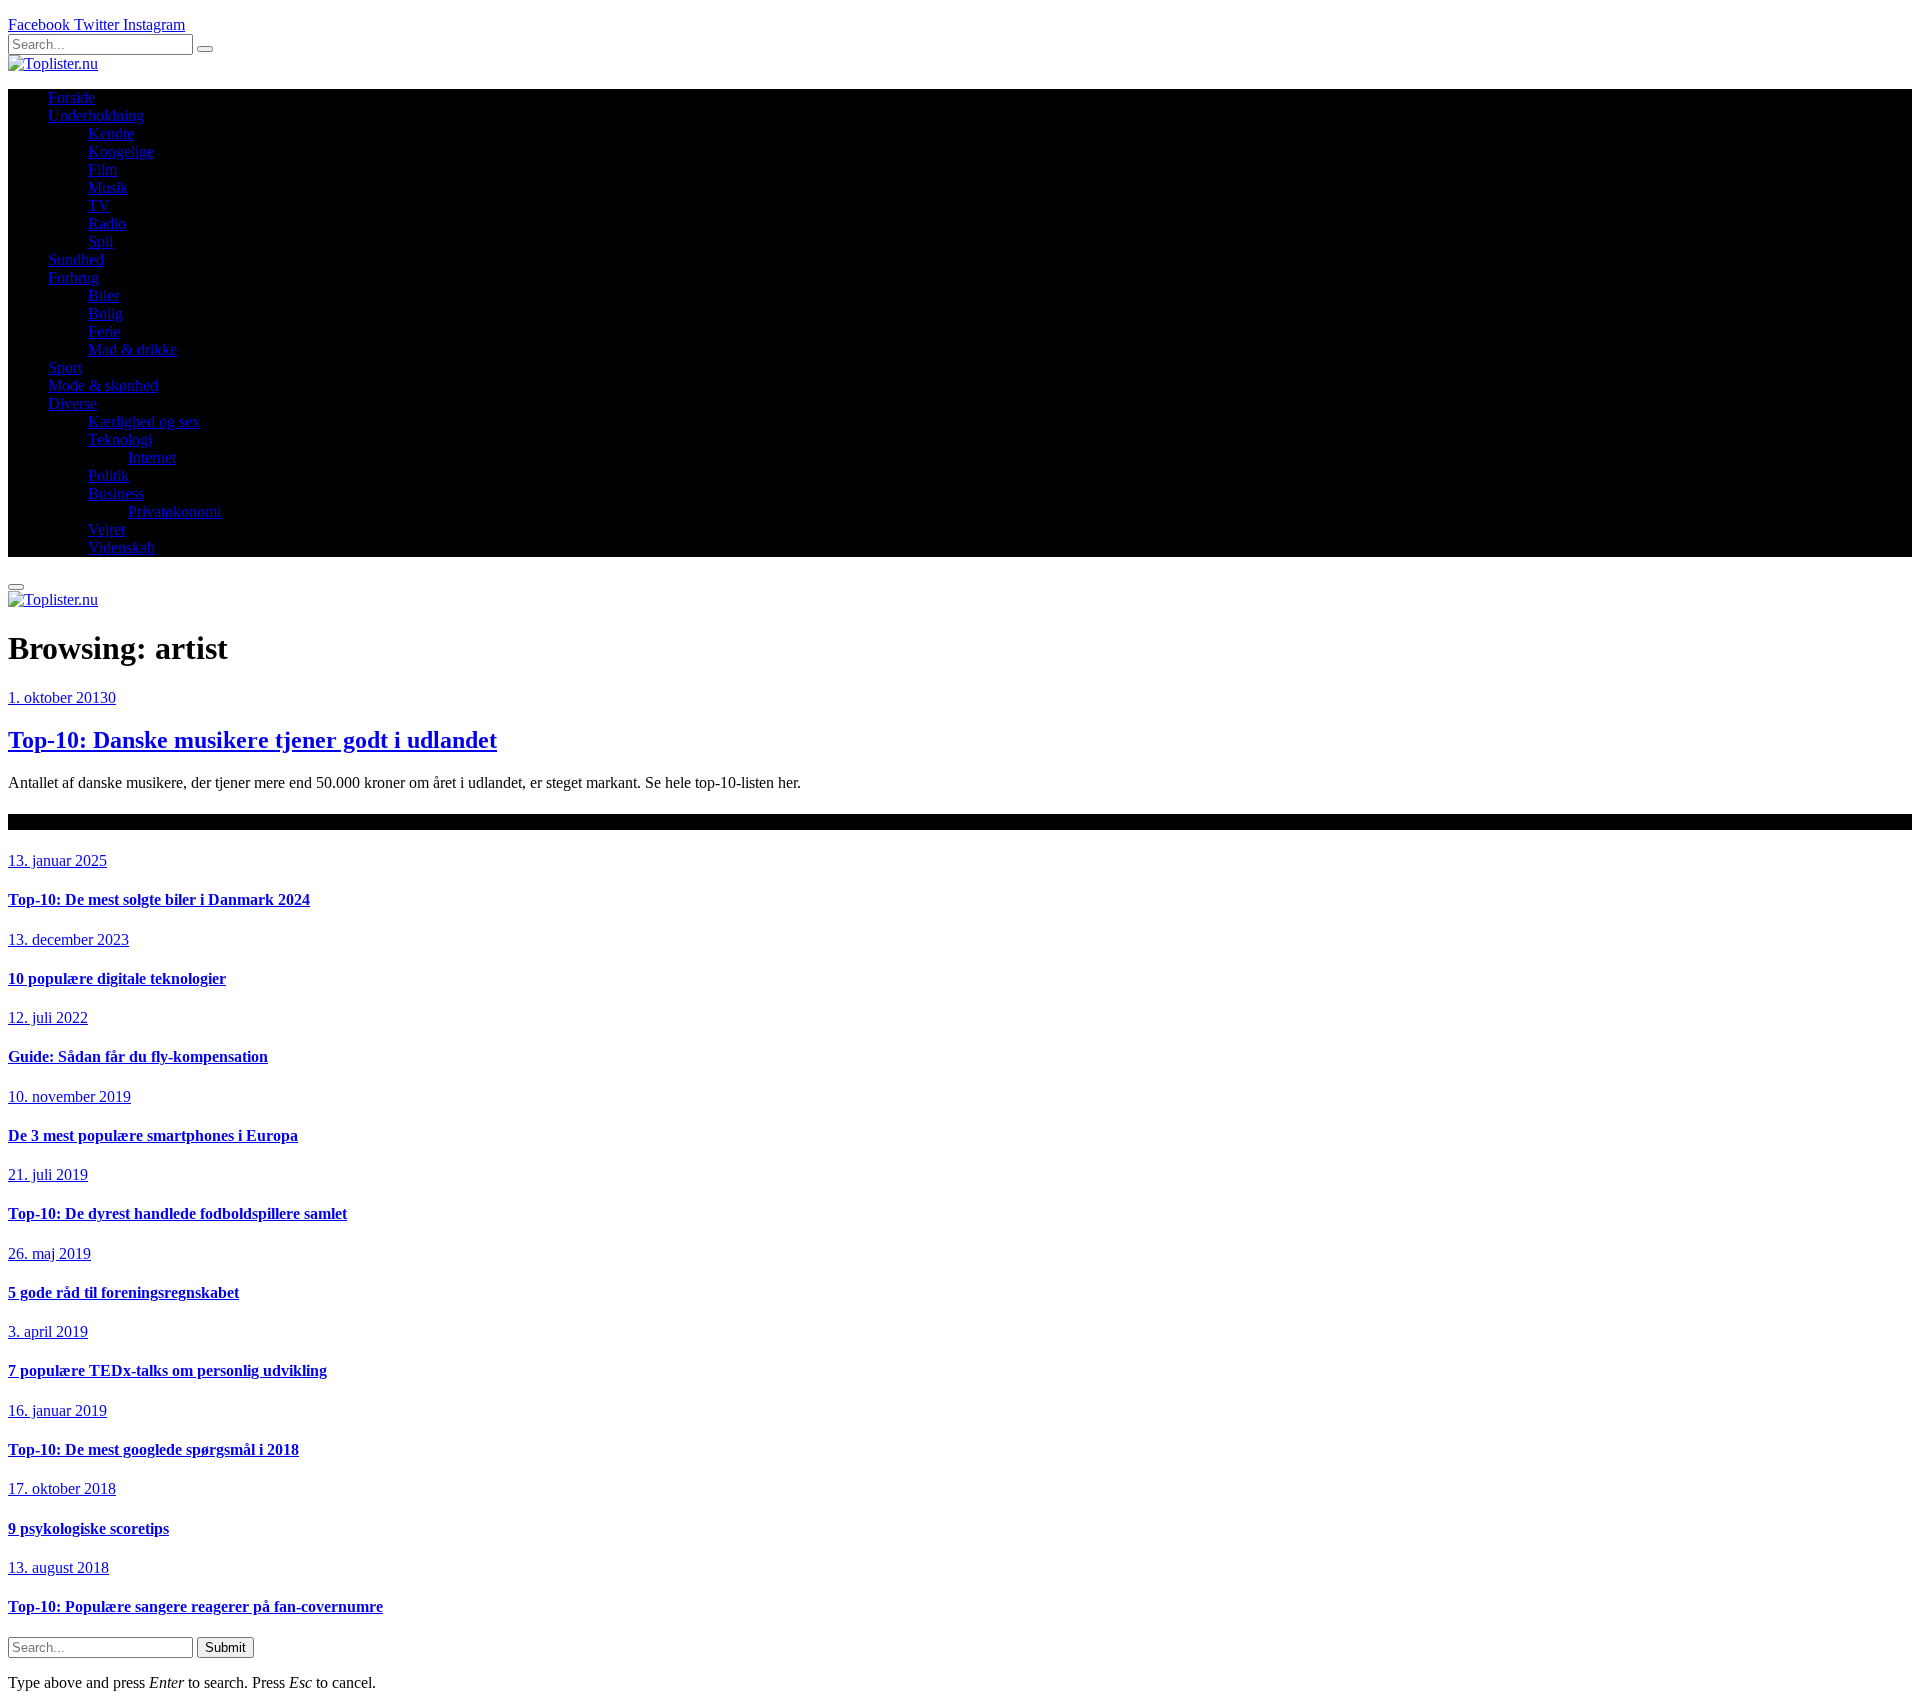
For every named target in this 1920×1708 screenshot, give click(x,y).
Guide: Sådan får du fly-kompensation (138, 1056)
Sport (65, 367)
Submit (225, 1647)
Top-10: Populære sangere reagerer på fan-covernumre (195, 1606)
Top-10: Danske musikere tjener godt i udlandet (252, 740)
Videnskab (121, 547)
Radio (107, 223)
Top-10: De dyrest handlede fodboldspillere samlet (177, 1213)
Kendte (111, 133)
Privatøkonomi (174, 511)
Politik (108, 475)
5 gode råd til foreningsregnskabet (123, 1292)
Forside (71, 97)
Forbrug (73, 277)
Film (102, 169)
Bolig (105, 313)
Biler (103, 295)
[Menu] (16, 587)
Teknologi (120, 439)
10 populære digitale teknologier (117, 978)
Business (116, 493)
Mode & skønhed (103, 385)
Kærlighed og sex (144, 421)
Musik (108, 187)
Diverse (72, 403)
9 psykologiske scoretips (88, 1528)
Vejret (106, 529)
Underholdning (96, 115)
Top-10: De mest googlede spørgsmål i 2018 (153, 1449)
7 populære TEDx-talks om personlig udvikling (167, 1370)
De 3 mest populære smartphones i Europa (153, 1135)
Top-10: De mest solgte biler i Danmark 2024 (159, 899)
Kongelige (121, 151)
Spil (100, 241)
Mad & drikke (132, 349)
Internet (152, 457)
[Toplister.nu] (53, 63)
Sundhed (76, 259)
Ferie (104, 331)
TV (99, 205)
